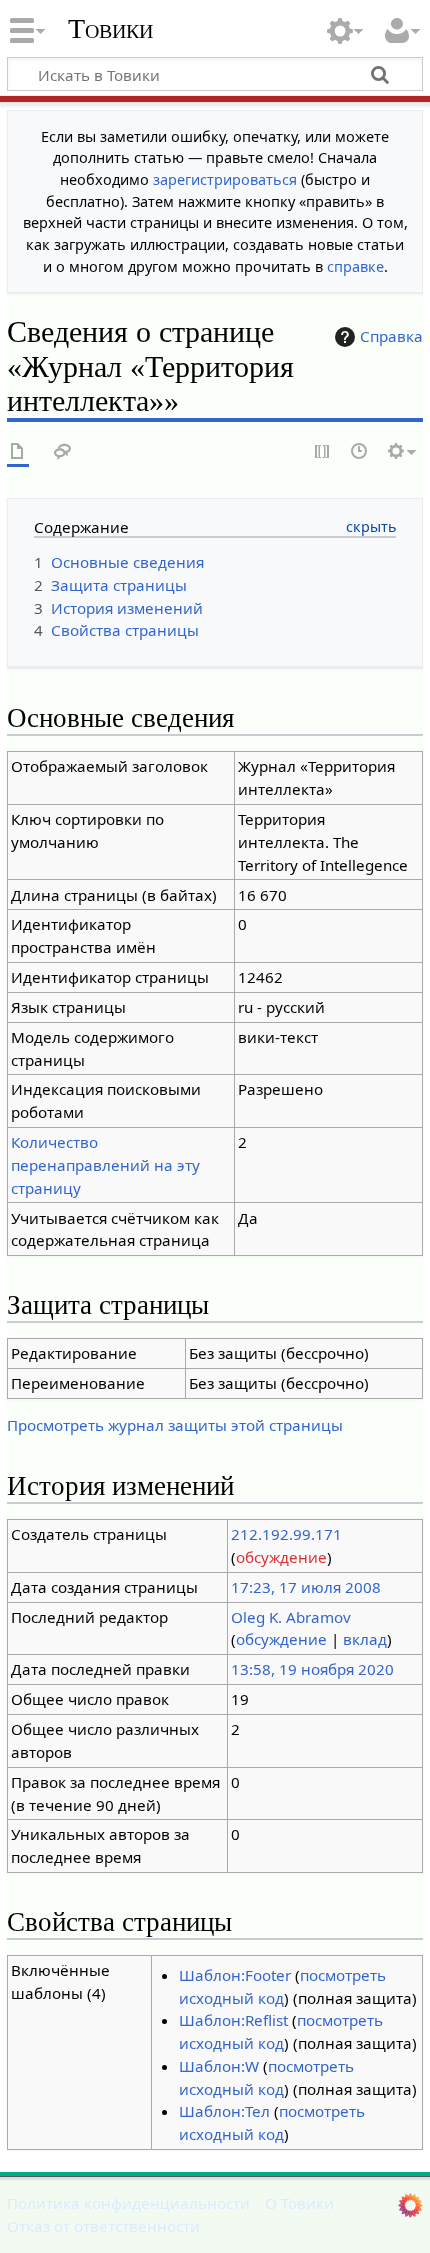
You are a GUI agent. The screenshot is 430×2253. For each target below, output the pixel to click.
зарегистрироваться (225, 179)
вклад (365, 1639)
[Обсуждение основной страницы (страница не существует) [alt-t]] (63, 452)
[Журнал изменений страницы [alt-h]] (360, 452)
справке (355, 266)
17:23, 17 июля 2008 (306, 1587)
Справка (391, 336)
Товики (110, 29)
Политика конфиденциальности (128, 2203)
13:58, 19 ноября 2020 (312, 1669)
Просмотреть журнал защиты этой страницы (175, 1425)
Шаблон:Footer (235, 1975)
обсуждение (281, 1557)
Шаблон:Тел (224, 2111)
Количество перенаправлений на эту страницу (105, 1165)
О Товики (299, 2203)
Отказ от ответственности (103, 2226)
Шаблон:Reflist (233, 2020)
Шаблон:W (219, 2066)
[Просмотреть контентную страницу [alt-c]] (18, 452)
